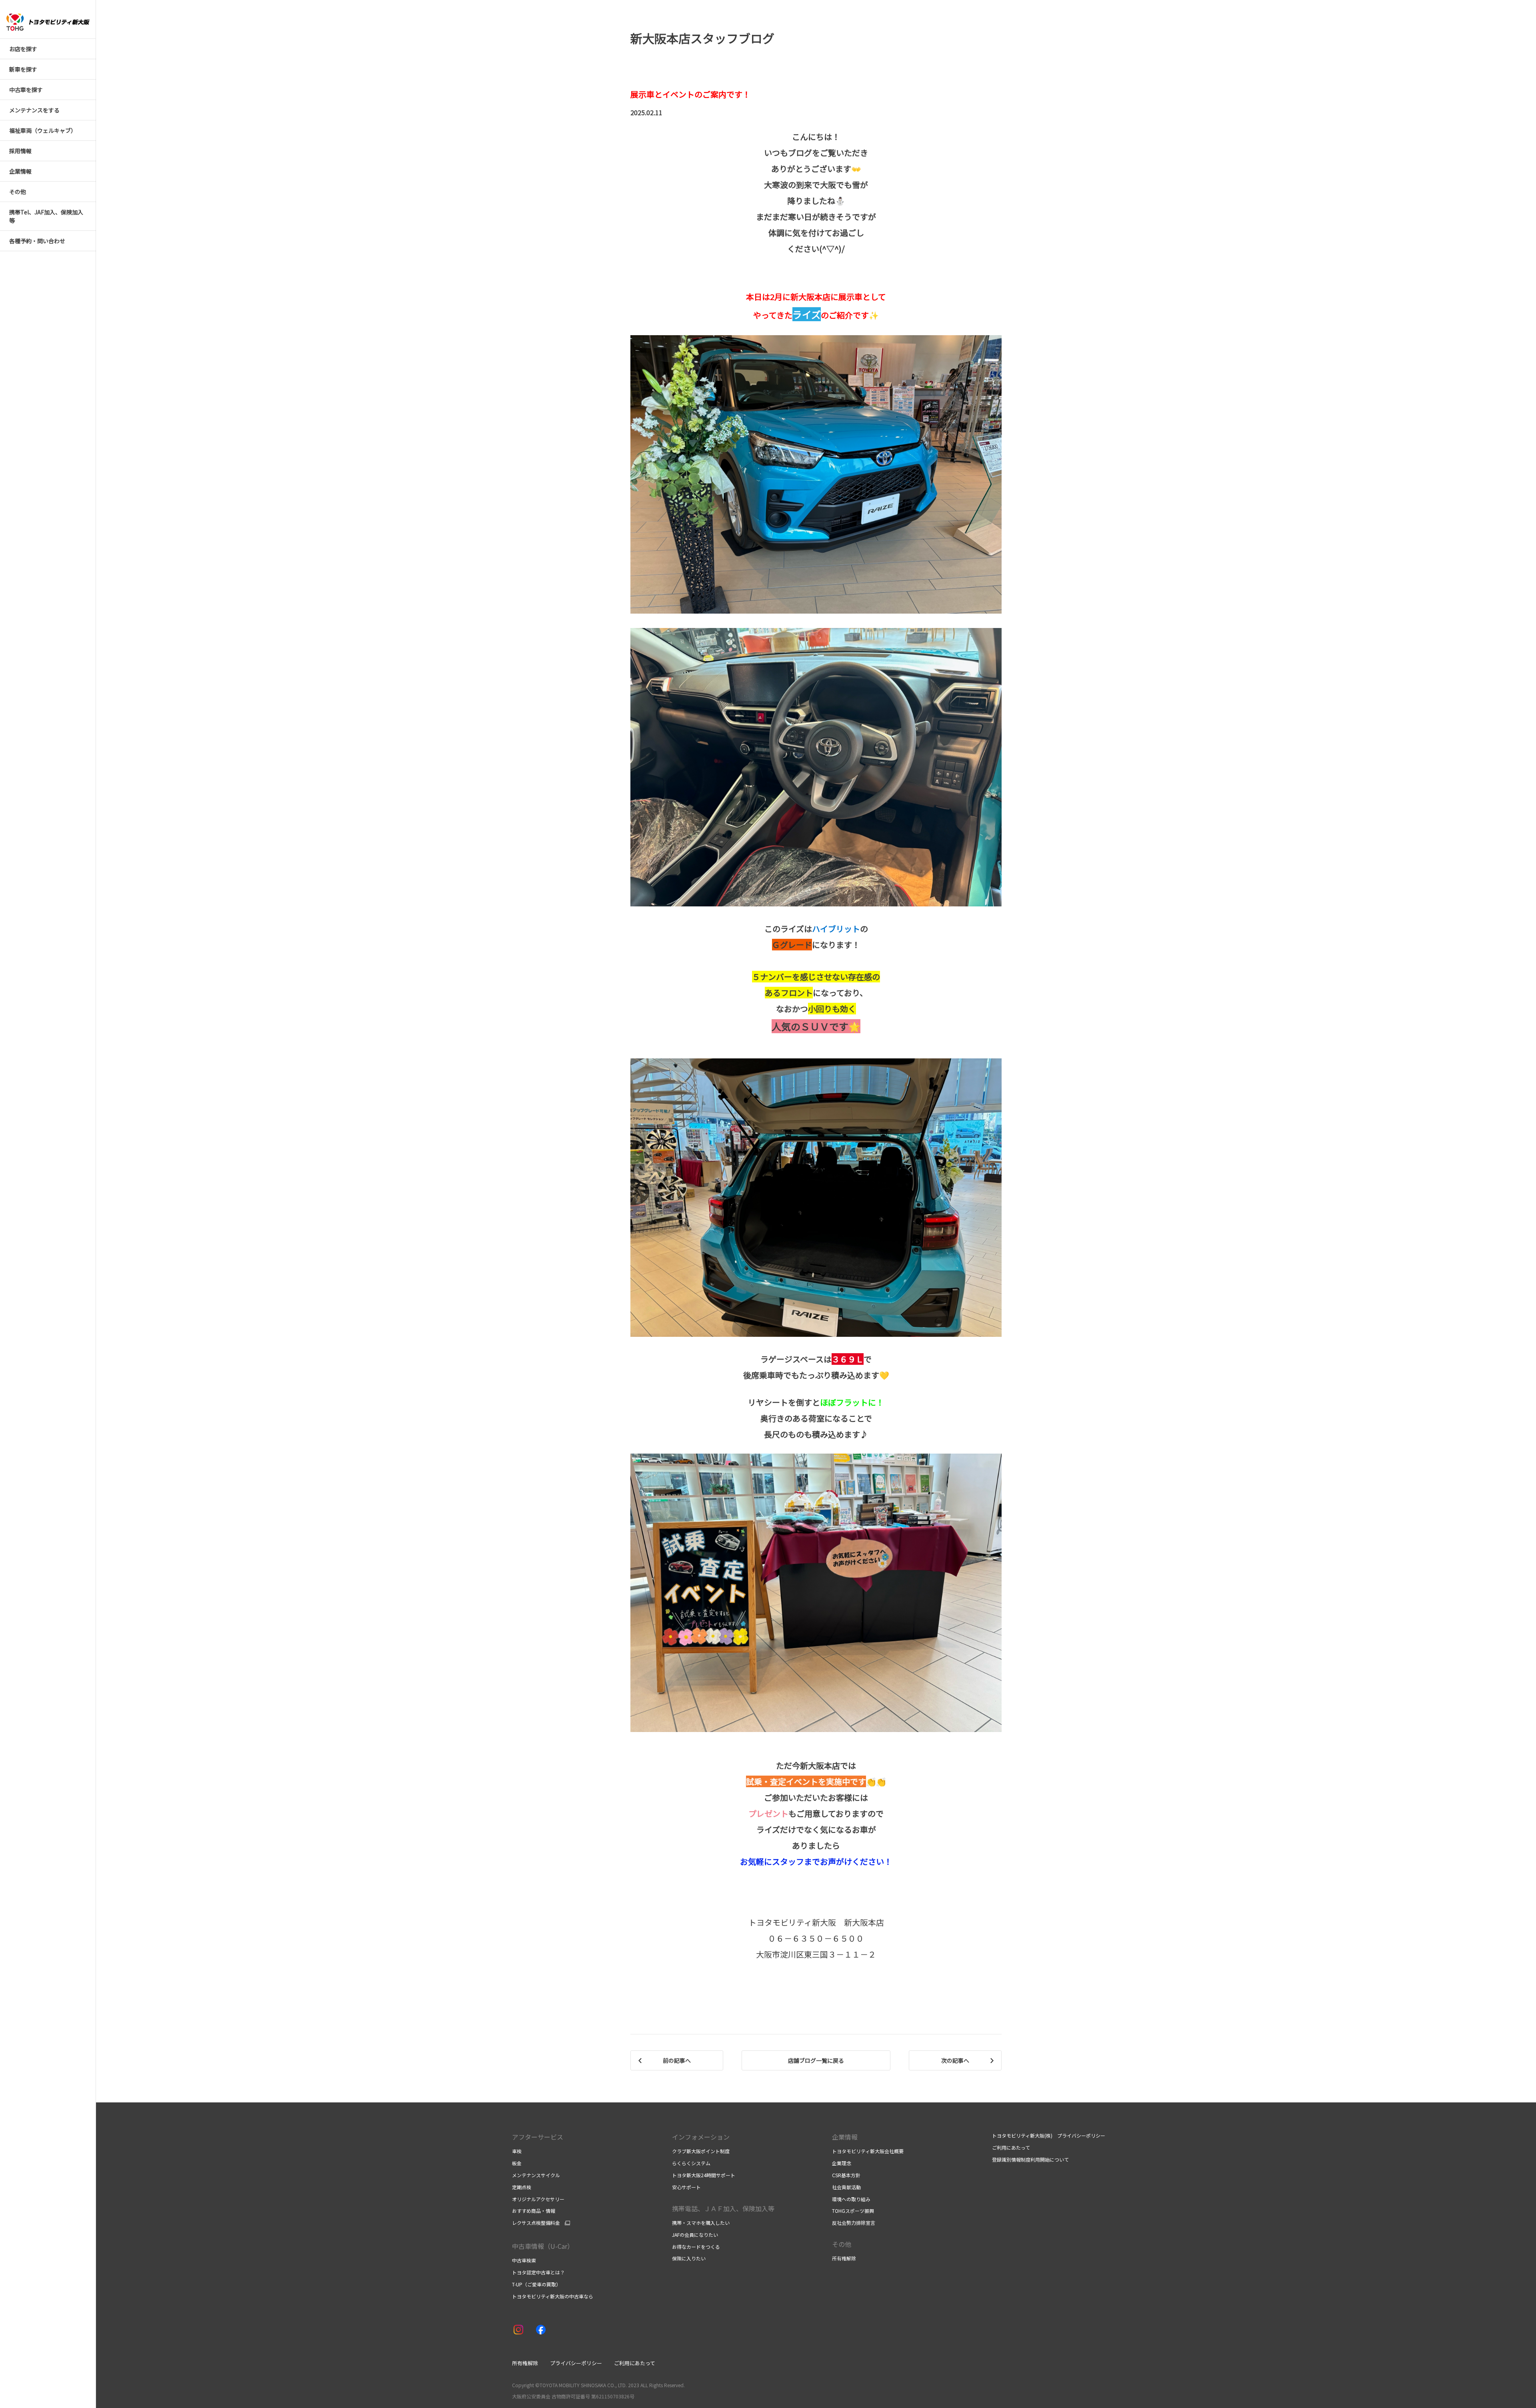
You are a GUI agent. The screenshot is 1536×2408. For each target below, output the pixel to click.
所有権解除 (844, 2258)
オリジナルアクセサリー (538, 2199)
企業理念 (842, 2163)
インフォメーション (701, 2137)
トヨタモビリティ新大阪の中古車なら (553, 2296)
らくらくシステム (691, 2163)
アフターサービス (538, 2137)
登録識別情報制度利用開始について (1030, 2159)
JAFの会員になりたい (695, 2235)
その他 (842, 2244)
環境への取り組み (851, 2199)
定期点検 (522, 2187)
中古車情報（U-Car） (543, 2246)
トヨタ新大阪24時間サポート (704, 2175)
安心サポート (686, 2187)
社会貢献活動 (846, 2187)
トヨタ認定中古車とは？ (538, 2272)
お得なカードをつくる (696, 2247)
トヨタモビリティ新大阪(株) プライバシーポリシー (1049, 2135)
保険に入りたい (689, 2258)
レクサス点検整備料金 (536, 2223)
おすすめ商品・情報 (534, 2211)
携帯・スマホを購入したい (701, 2223)
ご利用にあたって (1011, 2147)
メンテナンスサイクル (536, 2175)
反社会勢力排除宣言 (854, 2223)
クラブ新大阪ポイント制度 (701, 2151)
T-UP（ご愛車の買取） (536, 2284)
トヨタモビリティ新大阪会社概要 (868, 2151)
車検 (517, 2151)
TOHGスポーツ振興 (853, 2211)
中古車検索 (524, 2260)
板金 (517, 2163)
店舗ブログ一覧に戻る (816, 2060)
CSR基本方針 (846, 2175)
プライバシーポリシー (576, 2363)
